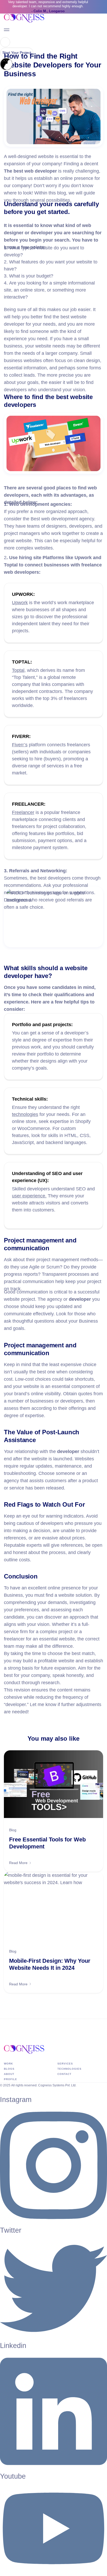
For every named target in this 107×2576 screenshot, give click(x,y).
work (8, 2064)
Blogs (9, 2069)
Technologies (69, 2069)
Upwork (20, 603)
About (9, 2074)
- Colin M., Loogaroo (48, 11)
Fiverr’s (20, 745)
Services (65, 2064)
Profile (11, 2079)
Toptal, (19, 670)
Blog (13, 1830)
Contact (64, 2074)
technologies (25, 1114)
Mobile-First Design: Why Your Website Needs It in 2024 (50, 1964)
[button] (5, 42)
